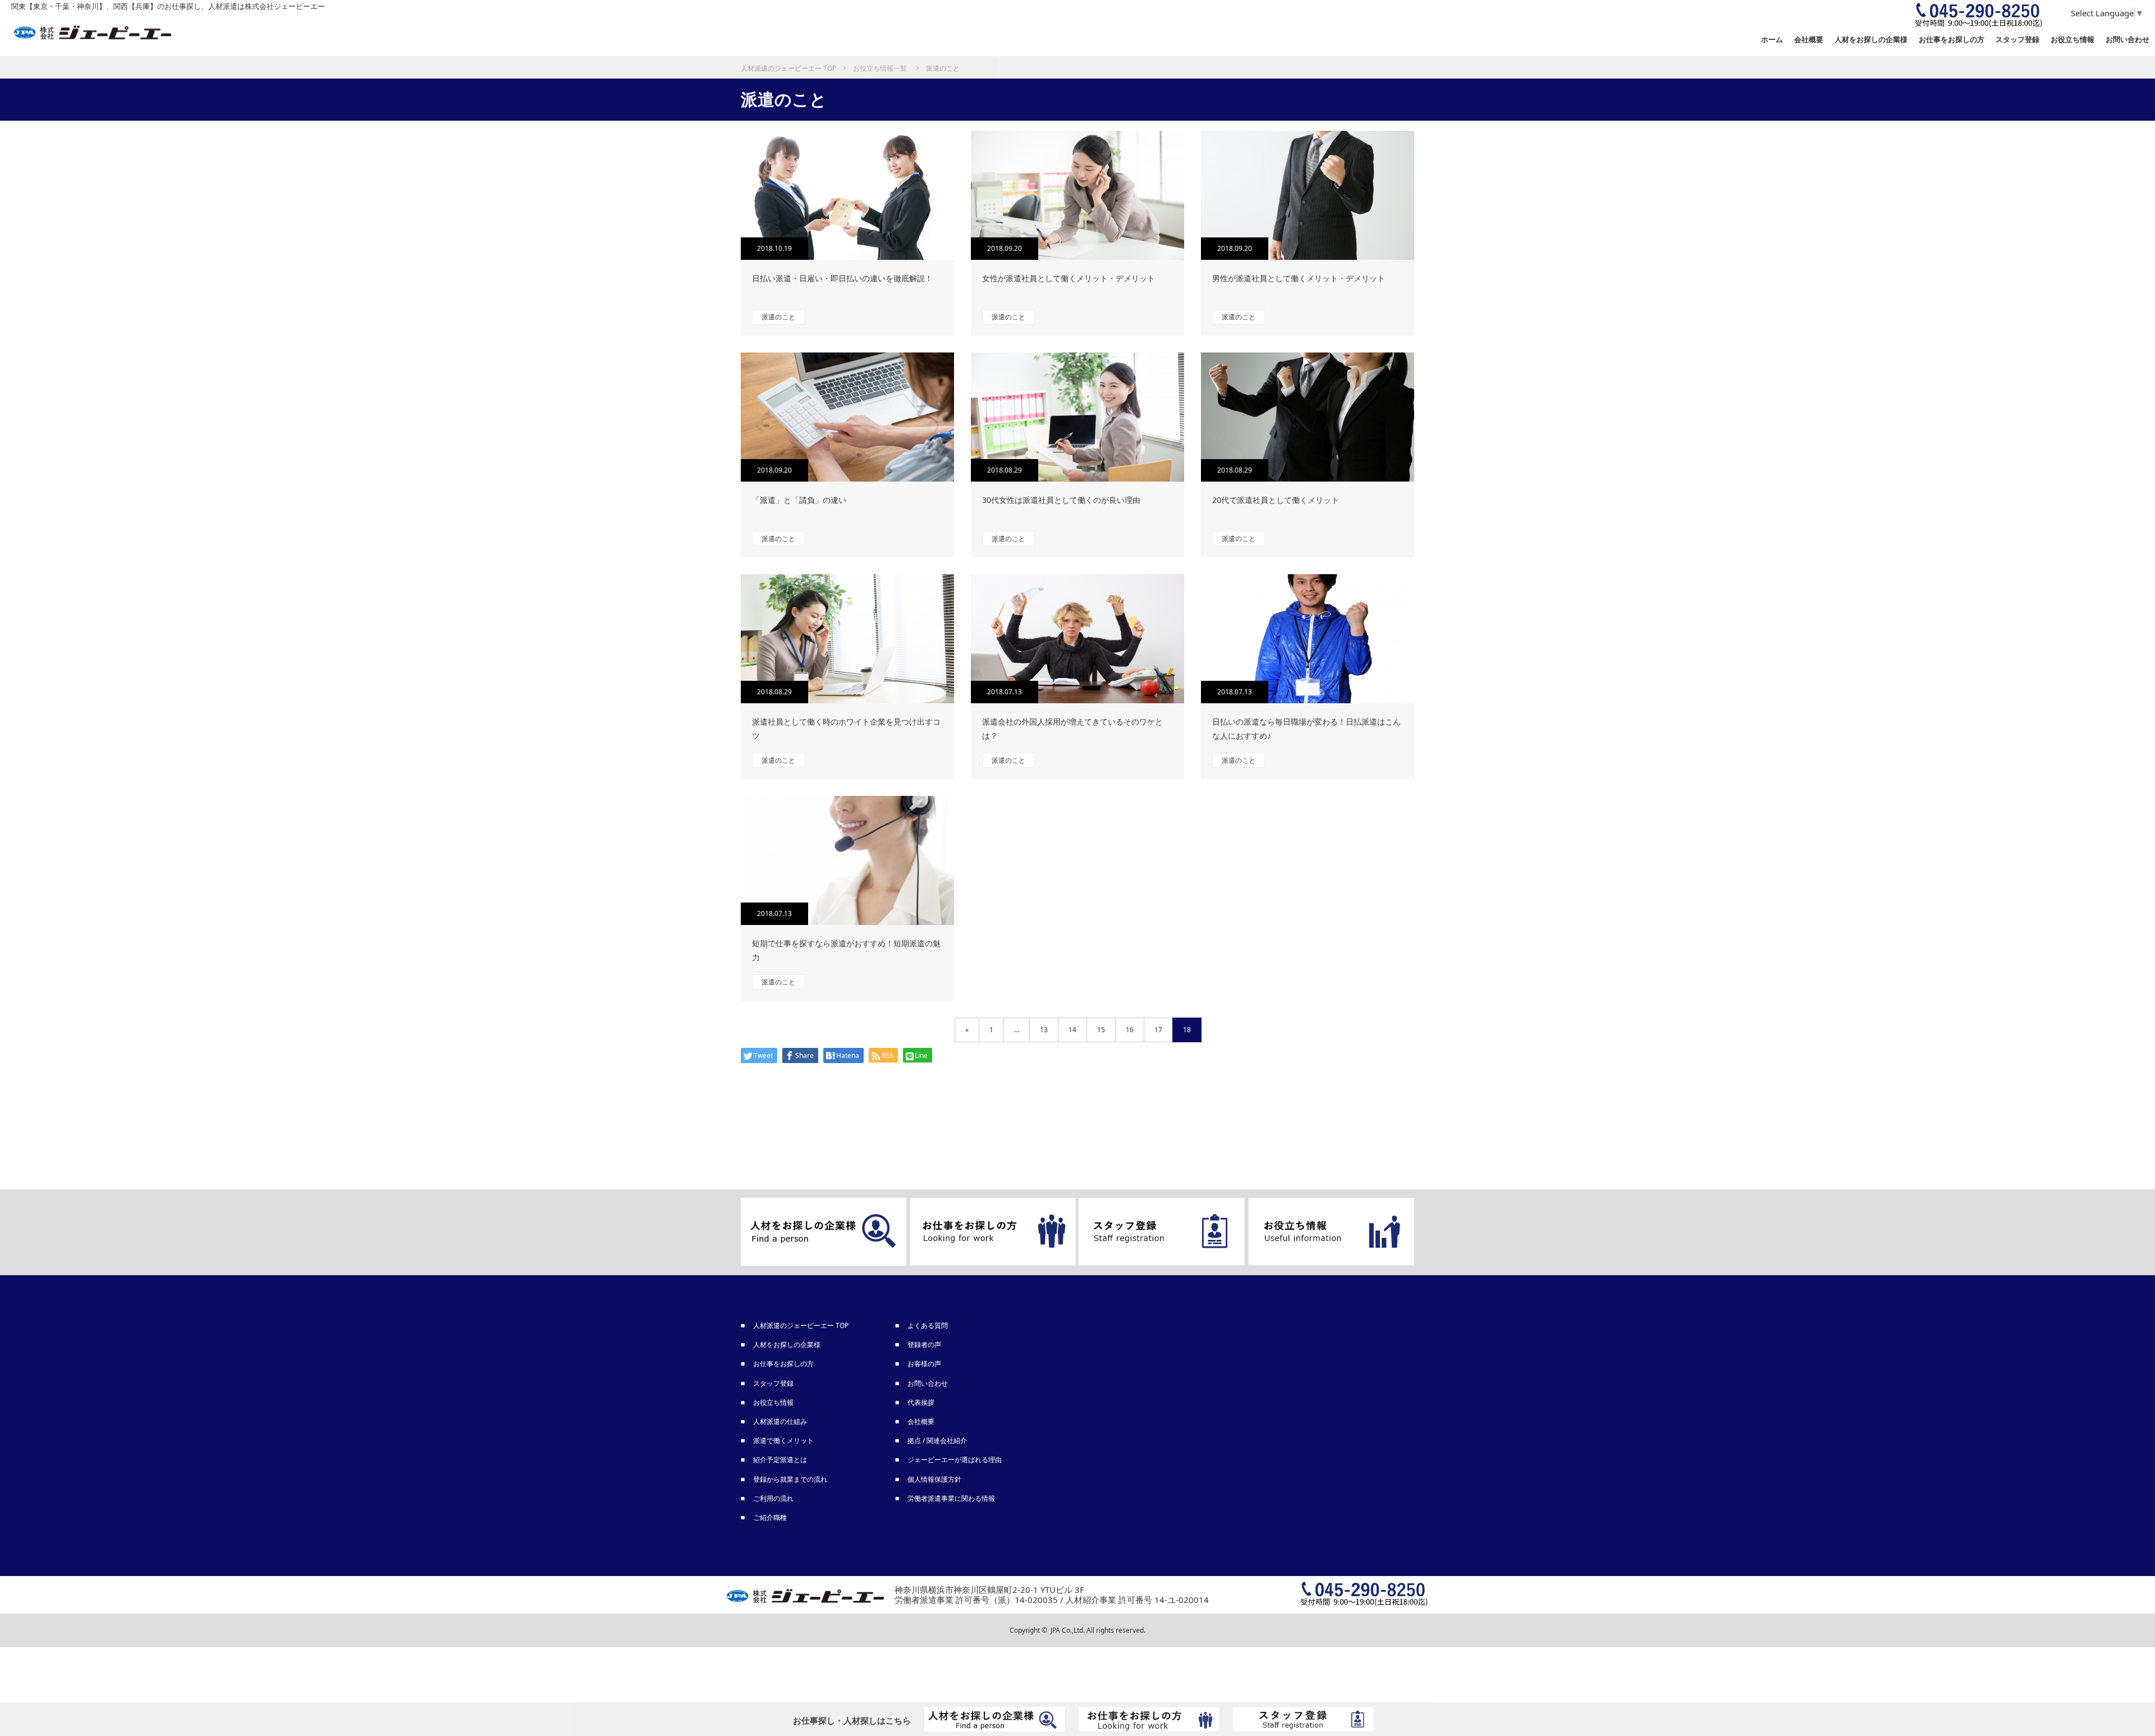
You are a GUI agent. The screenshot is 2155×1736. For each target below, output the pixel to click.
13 (1044, 1030)
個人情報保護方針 (935, 1479)
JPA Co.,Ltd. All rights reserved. (1098, 1630)
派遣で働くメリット (784, 1440)
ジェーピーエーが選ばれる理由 (955, 1460)
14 (1072, 1030)
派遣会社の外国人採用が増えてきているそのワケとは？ (1072, 729)
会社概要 (1809, 39)
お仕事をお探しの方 (784, 1364)
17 (1158, 1030)
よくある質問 (928, 1325)
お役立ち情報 (2073, 39)
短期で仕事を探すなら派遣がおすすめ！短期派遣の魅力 (846, 950)
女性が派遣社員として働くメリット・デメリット (1069, 278)
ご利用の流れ (774, 1498)
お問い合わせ (2128, 39)
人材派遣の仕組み (781, 1421)
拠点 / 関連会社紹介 (938, 1440)
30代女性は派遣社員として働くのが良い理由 (1061, 500)
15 (1101, 1030)
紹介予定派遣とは (781, 1460)
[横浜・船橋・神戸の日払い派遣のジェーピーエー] (93, 33)
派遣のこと (778, 317)
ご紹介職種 (771, 1517)
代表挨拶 (921, 1402)
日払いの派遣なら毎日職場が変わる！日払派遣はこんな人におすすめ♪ (1306, 729)
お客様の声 (925, 1364)
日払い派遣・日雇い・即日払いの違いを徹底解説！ (842, 278)
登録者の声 (925, 1345)
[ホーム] (788, 60)
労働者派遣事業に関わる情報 (952, 1498)
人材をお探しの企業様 (1871, 39)
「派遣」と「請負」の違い (799, 500)
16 (1130, 1030)
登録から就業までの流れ (791, 1479)
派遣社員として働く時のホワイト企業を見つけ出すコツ (846, 729)
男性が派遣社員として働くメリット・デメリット (1299, 278)
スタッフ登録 (774, 1383)
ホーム (1772, 39)
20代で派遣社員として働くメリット (1276, 500)
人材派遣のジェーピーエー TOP (801, 1325)
